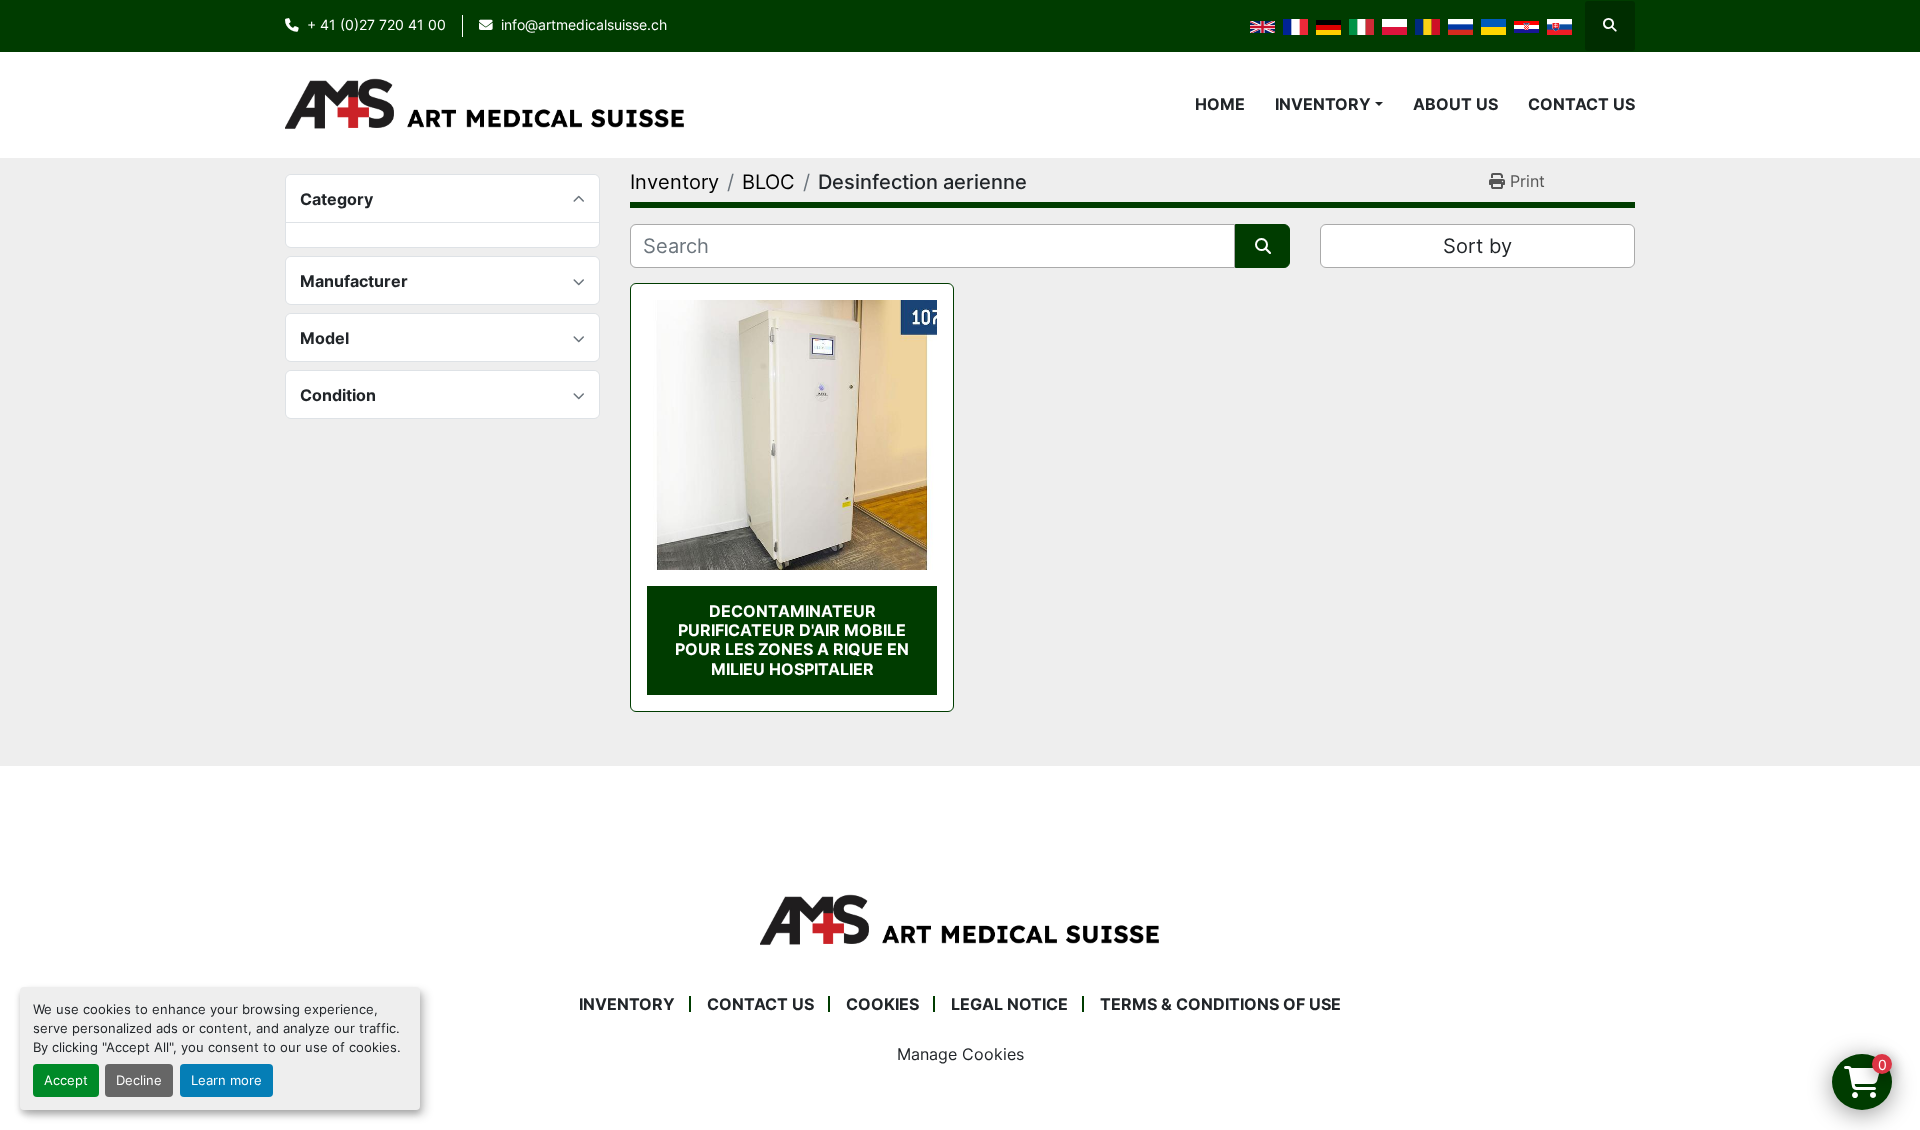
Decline (139, 1080)
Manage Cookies (960, 1054)
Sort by (1477, 246)
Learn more (226, 1080)
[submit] (1262, 246)
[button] (1329, 104)
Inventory (1323, 104)
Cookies (882, 1004)
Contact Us (1581, 104)
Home (1220, 104)
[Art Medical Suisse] (960, 919)
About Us (1455, 104)
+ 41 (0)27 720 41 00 (376, 25)
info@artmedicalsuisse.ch (584, 25)
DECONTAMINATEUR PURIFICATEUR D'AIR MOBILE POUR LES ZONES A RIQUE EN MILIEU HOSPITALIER (792, 640)
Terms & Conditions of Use (1220, 1004)
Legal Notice (1009, 1004)
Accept (66, 1080)
